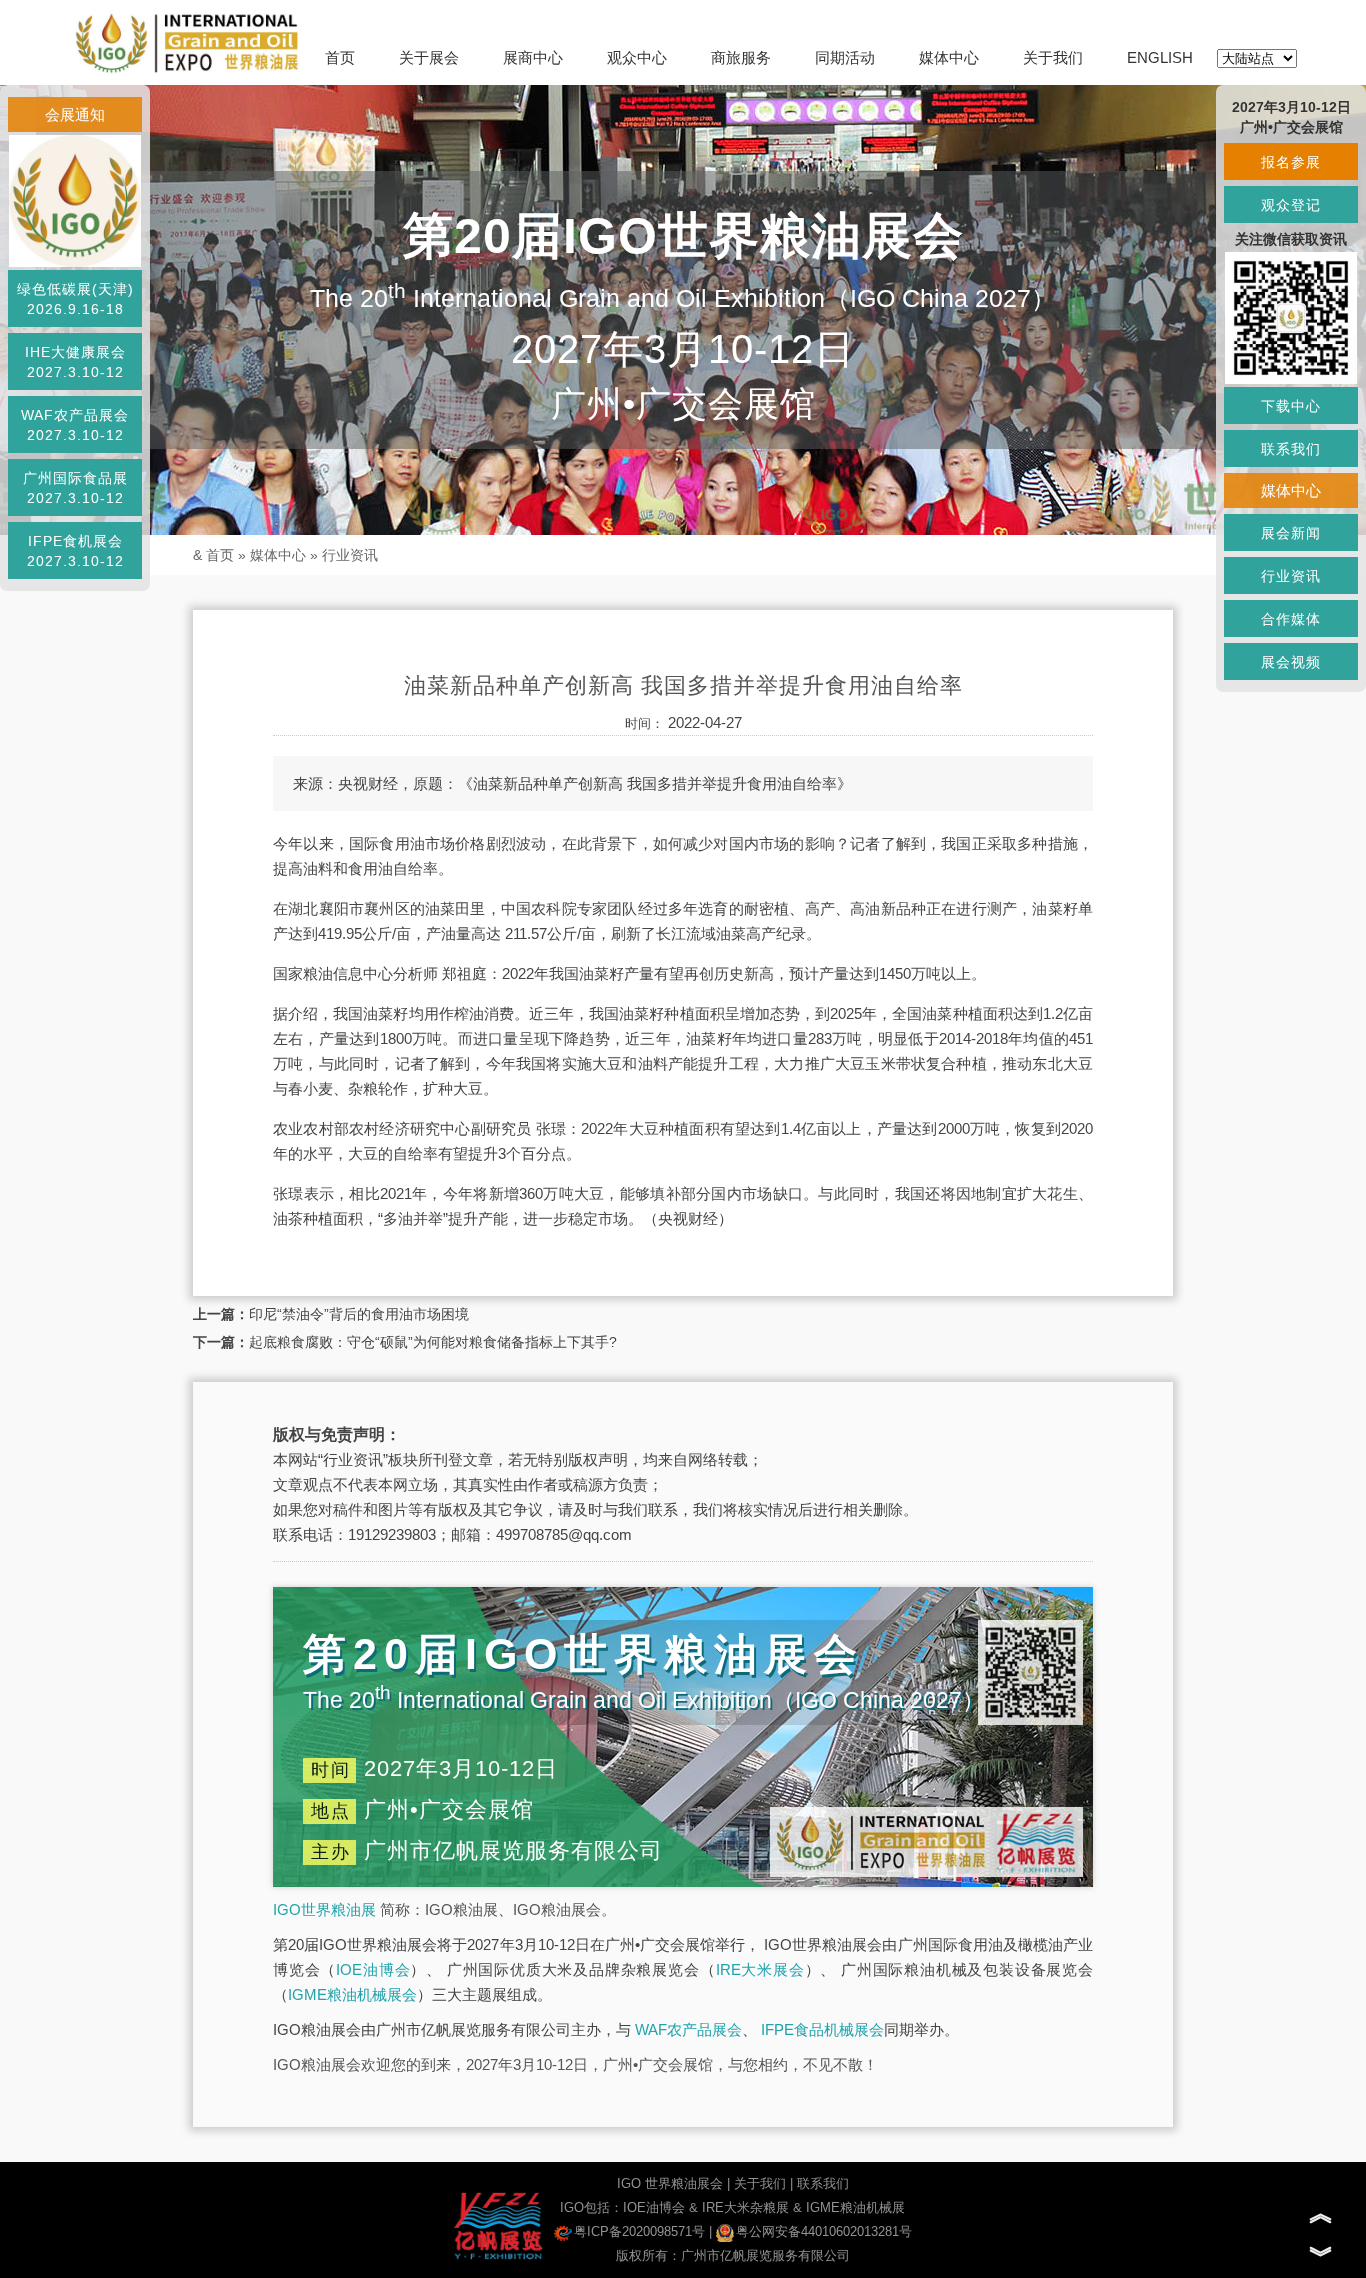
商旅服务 (741, 57)
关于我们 (1053, 57)
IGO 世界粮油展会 (670, 2183)
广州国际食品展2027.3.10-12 (75, 488)
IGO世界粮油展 (324, 1909)
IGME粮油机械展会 (352, 1994)
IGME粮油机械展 (855, 2207)
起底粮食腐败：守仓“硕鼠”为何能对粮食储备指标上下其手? (433, 1342)
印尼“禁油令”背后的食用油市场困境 (359, 1314)
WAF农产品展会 (688, 2029)
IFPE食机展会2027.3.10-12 (75, 551)
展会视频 (1291, 662)
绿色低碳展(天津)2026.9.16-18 (75, 299)
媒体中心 (949, 57)
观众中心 (637, 57)
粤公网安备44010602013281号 (824, 2231)
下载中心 (1291, 406)
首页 (340, 57)
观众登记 (1291, 205)
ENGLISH (1160, 57)
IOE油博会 (373, 1969)
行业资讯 (350, 555)
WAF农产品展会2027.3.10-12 (75, 425)
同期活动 (845, 57)
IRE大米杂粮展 (745, 2207)
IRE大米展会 (760, 1969)
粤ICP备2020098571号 (639, 2231)
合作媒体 (1291, 619)
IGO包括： (591, 2207)
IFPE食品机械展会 (822, 2029)
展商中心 (533, 57)
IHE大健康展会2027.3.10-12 (75, 362)
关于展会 (429, 57)
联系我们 (823, 2183)
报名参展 (1291, 162)
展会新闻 (1291, 533)
